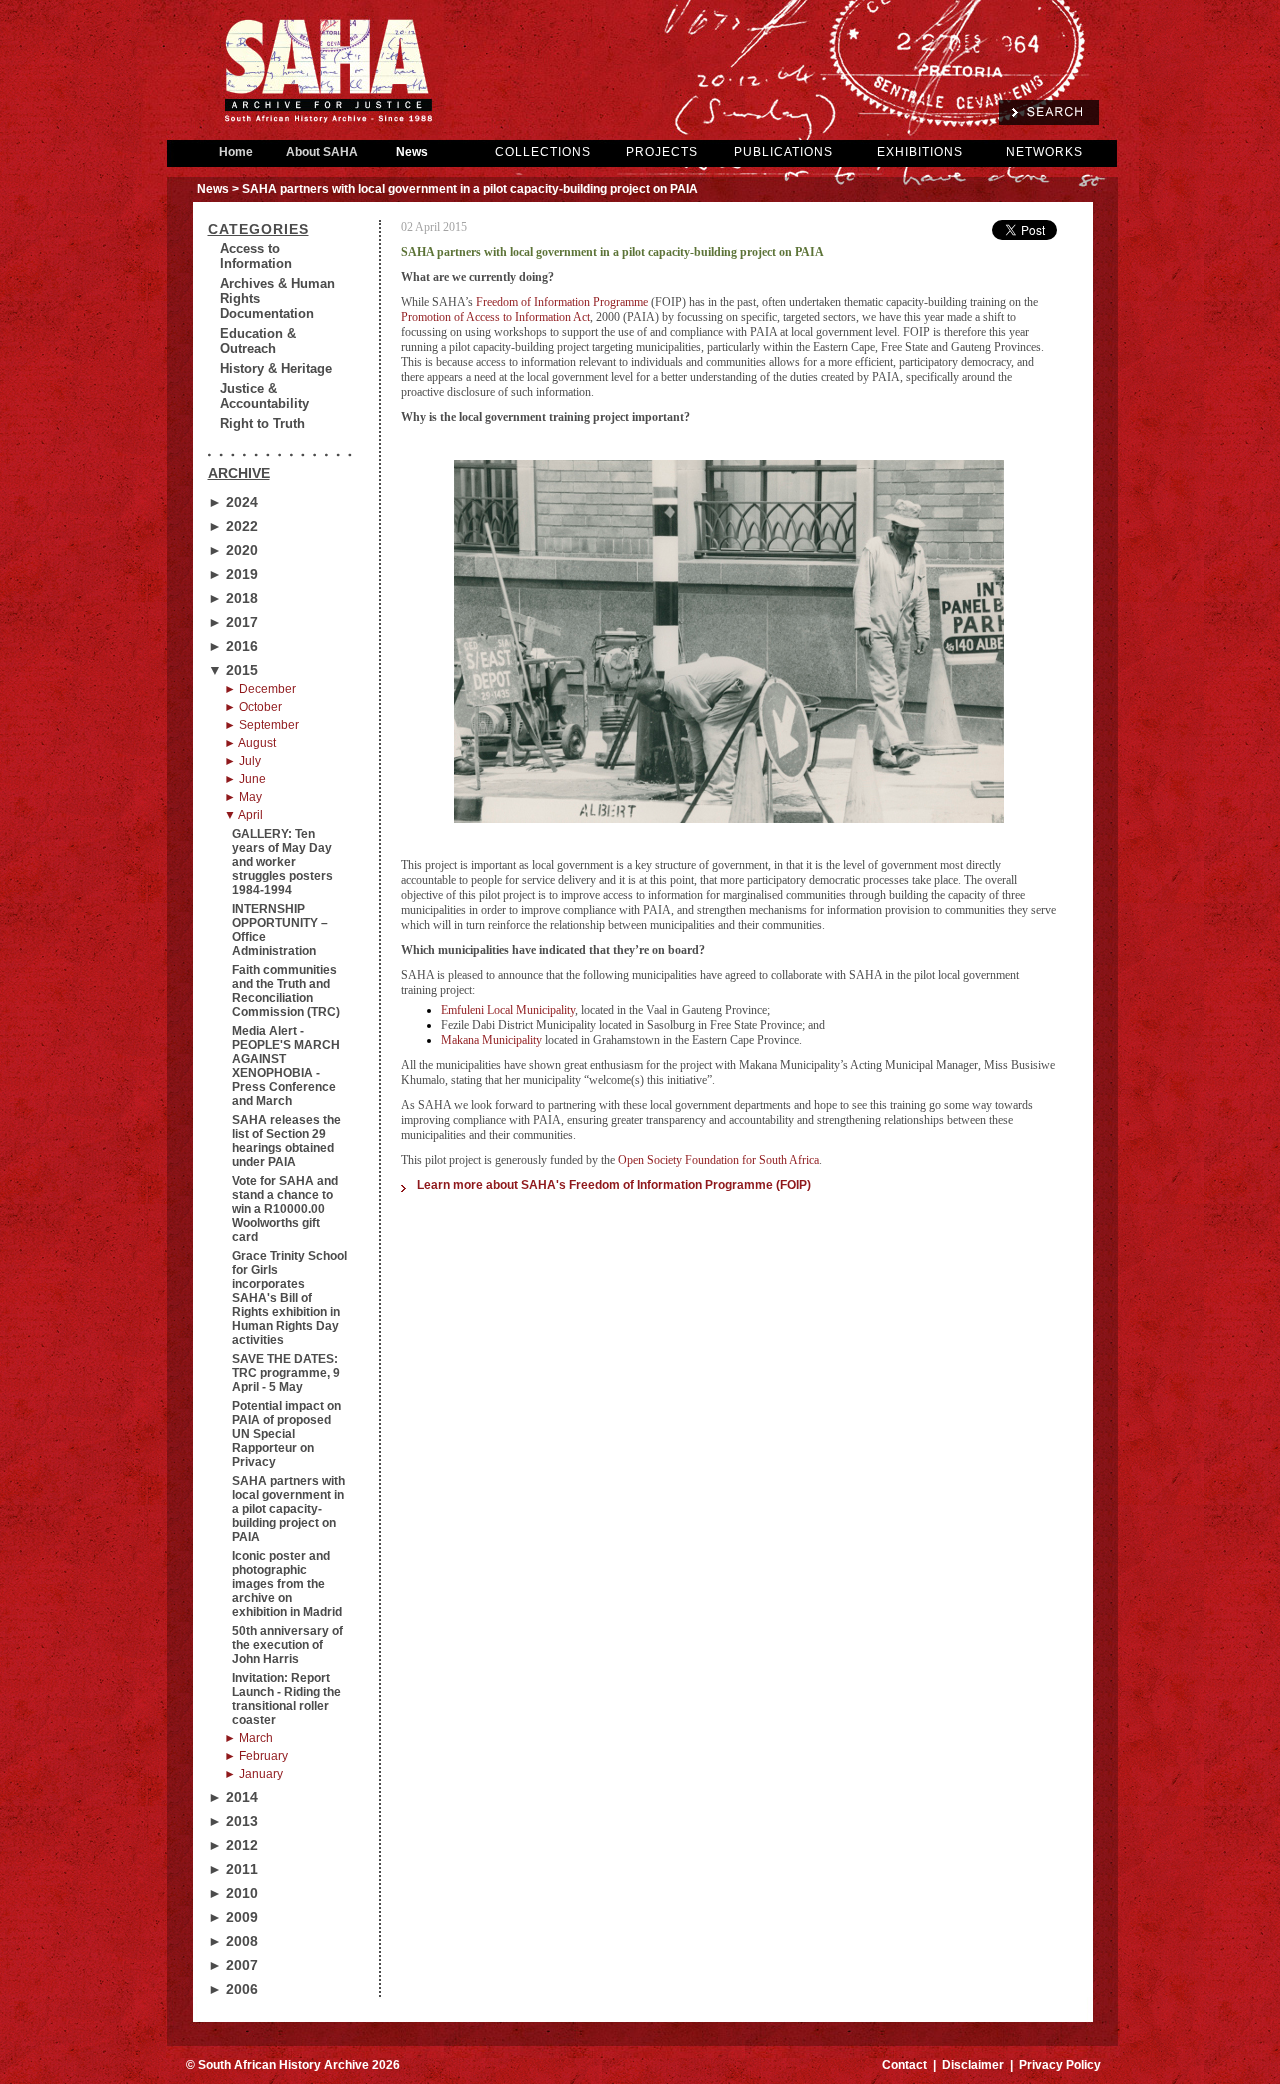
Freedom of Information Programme (562, 302)
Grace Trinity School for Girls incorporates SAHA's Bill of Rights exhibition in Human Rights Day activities (289, 1298)
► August (250, 743)
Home (236, 152)
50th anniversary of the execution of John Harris (287, 1645)
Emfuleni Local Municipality (508, 1010)
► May (243, 797)
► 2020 (233, 550)
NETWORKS (1044, 152)
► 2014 (233, 1797)
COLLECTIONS (543, 152)
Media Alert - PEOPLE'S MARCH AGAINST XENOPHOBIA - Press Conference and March (286, 1066)
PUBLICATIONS (783, 152)
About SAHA (322, 152)
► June (245, 779)
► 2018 (233, 598)
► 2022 (233, 526)
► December (260, 689)
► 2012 (233, 1845)
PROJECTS (662, 152)
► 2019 (233, 574)
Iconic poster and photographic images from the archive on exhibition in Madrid (287, 1584)
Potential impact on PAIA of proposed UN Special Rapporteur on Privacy (286, 1434)
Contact (904, 2065)
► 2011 (233, 1869)
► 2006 (233, 1989)
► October (253, 707)
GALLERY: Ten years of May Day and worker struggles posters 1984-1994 (282, 862)
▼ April (243, 815)
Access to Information (256, 256)
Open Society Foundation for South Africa (718, 1160)
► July (242, 761)
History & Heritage (276, 368)
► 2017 (233, 622)
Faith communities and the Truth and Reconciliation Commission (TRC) (286, 991)
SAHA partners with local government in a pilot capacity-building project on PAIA (288, 1509)
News (412, 152)
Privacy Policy (1060, 2065)
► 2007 (233, 1965)
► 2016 (233, 646)
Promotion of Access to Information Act (495, 317)
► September (261, 725)
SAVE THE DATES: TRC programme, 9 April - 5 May (286, 1373)
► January (253, 1774)
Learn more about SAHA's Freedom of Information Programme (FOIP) (614, 1185)
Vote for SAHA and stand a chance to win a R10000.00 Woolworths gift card (285, 1209)
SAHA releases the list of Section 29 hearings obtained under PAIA (286, 1141)
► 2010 (233, 1893)
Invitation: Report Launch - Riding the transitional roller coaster (286, 1699)
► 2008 (233, 1941)
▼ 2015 (233, 670)
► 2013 (233, 1821)
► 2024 (233, 502)
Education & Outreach (258, 341)
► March (248, 1738)
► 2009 (233, 1917)
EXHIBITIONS (920, 152)
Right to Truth (262, 423)
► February (256, 1756)
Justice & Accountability (264, 396)
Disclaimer (973, 2065)
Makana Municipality (491, 1040)
